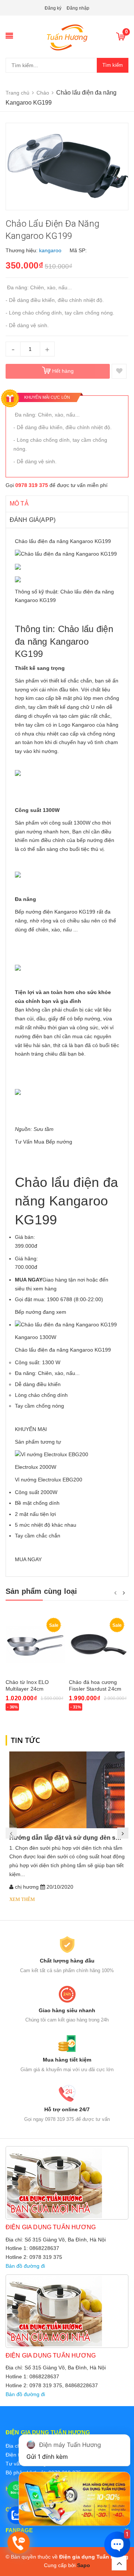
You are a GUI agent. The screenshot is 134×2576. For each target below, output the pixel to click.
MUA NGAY (28, 1559)
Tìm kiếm (113, 65)
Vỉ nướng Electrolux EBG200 (49, 1480)
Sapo (84, 2565)
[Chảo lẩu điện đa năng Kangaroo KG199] (66, 1325)
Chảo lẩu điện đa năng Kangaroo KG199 (63, 1350)
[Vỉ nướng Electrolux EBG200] (52, 1454)
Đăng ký (53, 8)
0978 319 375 (32, 485)
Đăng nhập (78, 8)
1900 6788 (60, 1299)
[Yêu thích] (119, 371)
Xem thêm (22, 1899)
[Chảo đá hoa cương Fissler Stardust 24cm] (99, 1644)
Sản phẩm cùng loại (42, 1591)
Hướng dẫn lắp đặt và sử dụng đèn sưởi (68, 1838)
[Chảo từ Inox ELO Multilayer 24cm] (35, 1644)
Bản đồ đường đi (25, 2266)
